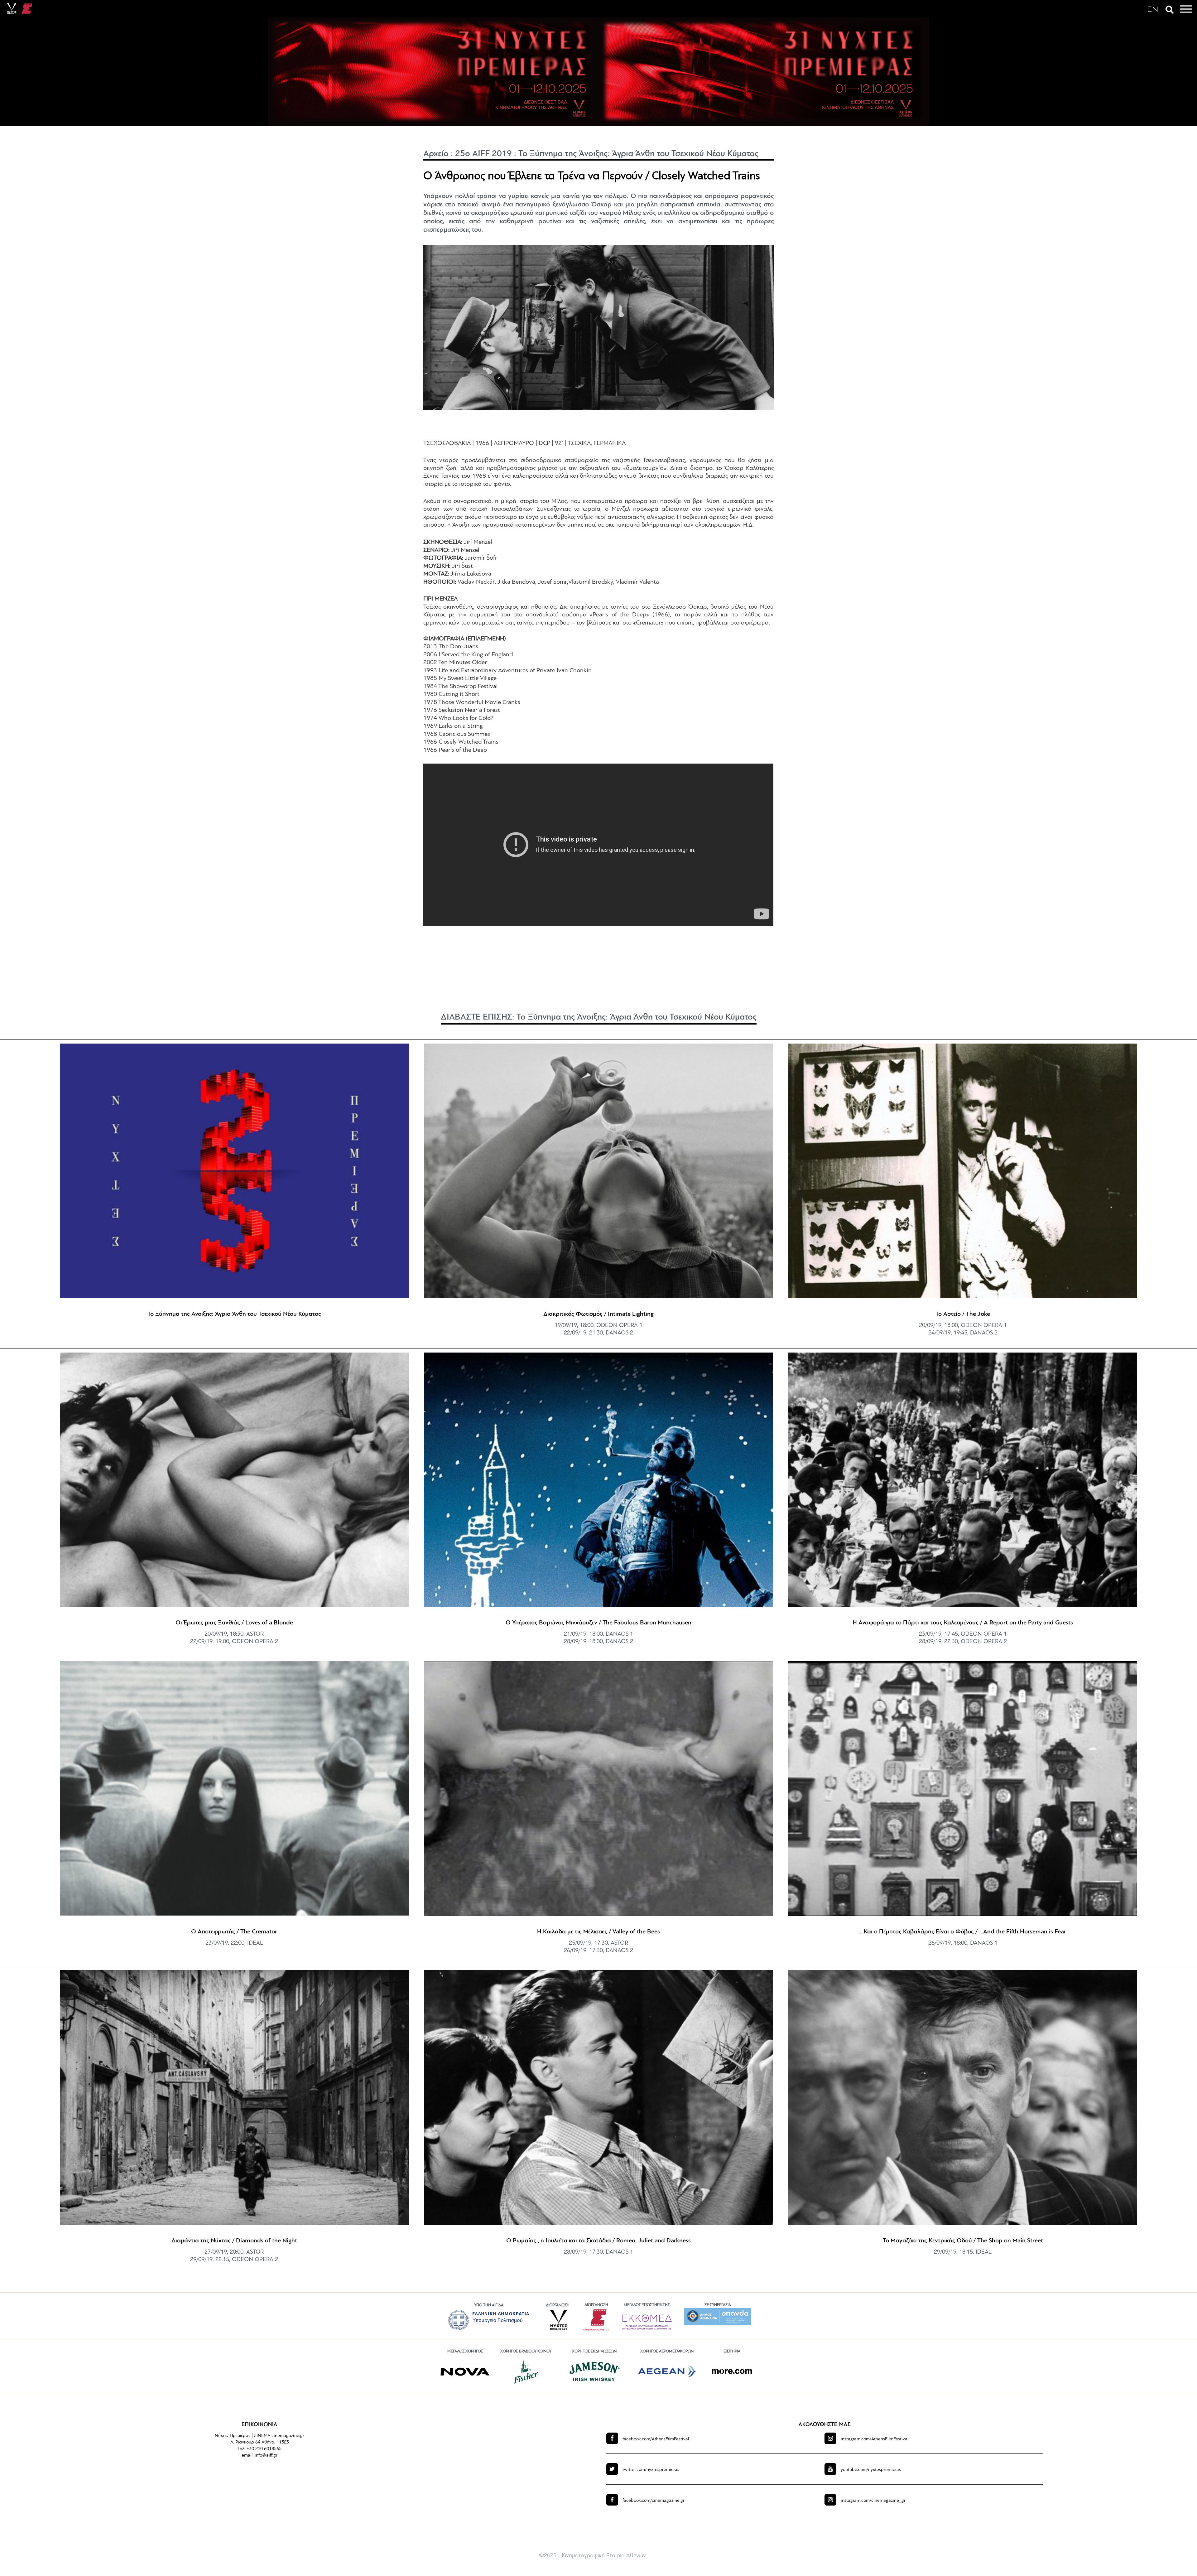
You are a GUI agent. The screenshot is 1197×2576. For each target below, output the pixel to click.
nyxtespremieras (651, 2470)
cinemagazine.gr (654, 2501)
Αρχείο (436, 154)
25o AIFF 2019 (483, 154)
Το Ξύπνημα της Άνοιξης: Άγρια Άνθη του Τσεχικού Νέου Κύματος (638, 154)
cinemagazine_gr (873, 2501)
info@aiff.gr (266, 2455)
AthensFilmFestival (656, 2439)
